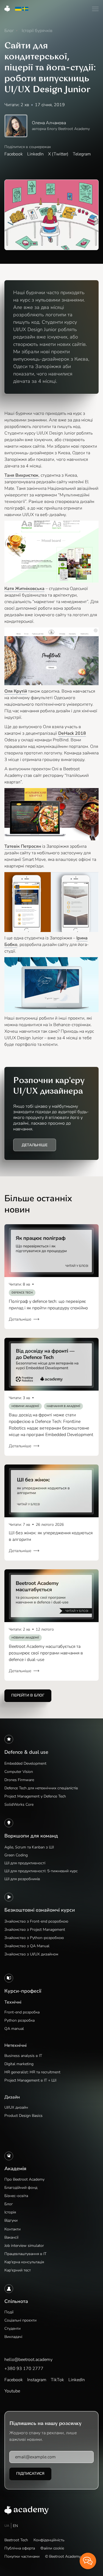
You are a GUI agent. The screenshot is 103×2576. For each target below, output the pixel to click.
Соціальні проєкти (20, 2320)
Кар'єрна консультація (24, 2262)
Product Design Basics (23, 2116)
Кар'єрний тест (18, 2270)
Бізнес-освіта (16, 2196)
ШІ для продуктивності (25, 1863)
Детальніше (35, 1145)
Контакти (12, 2229)
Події (9, 2312)
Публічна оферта (20, 2548)
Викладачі (13, 2337)
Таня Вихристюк (21, 475)
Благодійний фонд (21, 2188)
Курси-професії (23, 1991)
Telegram (82, 154)
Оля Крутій (16, 691)
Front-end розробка (22, 2012)
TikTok (57, 2380)
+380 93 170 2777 (24, 2369)
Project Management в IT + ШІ (30, 2080)
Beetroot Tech (16, 2540)
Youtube (12, 2391)
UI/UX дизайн (16, 2107)
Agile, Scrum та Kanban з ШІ (29, 1847)
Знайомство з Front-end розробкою (36, 1921)
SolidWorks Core (19, 1804)
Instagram (37, 2380)
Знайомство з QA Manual (27, 1946)
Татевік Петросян (23, 846)
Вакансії (11, 2237)
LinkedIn (35, 154)
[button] (95, 9)
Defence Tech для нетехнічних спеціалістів (41, 1788)
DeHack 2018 (72, 733)
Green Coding (16, 1855)
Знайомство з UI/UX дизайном (31, 1954)
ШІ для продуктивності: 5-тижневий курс (41, 1871)
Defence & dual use (26, 1752)
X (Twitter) (58, 154)
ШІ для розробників (22, 1879)
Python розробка (20, 2020)
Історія (10, 2212)
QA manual (14, 2029)
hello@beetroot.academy (28, 2360)
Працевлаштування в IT (25, 2254)
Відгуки (11, 2220)
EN (15, 2526)
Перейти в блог (28, 1695)
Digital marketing (19, 2064)
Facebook (14, 154)
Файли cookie (52, 2548)
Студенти (12, 2328)
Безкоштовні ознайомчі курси (40, 1910)
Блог (9, 2204)
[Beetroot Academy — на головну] (27, 2510)
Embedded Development (25, 1763)
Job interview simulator (24, 2246)
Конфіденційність (49, 2540)
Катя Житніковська (24, 589)
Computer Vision (19, 1772)
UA (7, 2526)
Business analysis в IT (23, 2056)
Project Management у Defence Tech (35, 1796)
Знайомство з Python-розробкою (34, 1938)
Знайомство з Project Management (35, 1930)
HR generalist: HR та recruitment (32, 2072)
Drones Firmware (19, 1780)
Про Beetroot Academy (24, 2179)
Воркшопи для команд (31, 1836)
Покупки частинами (22, 2556)
